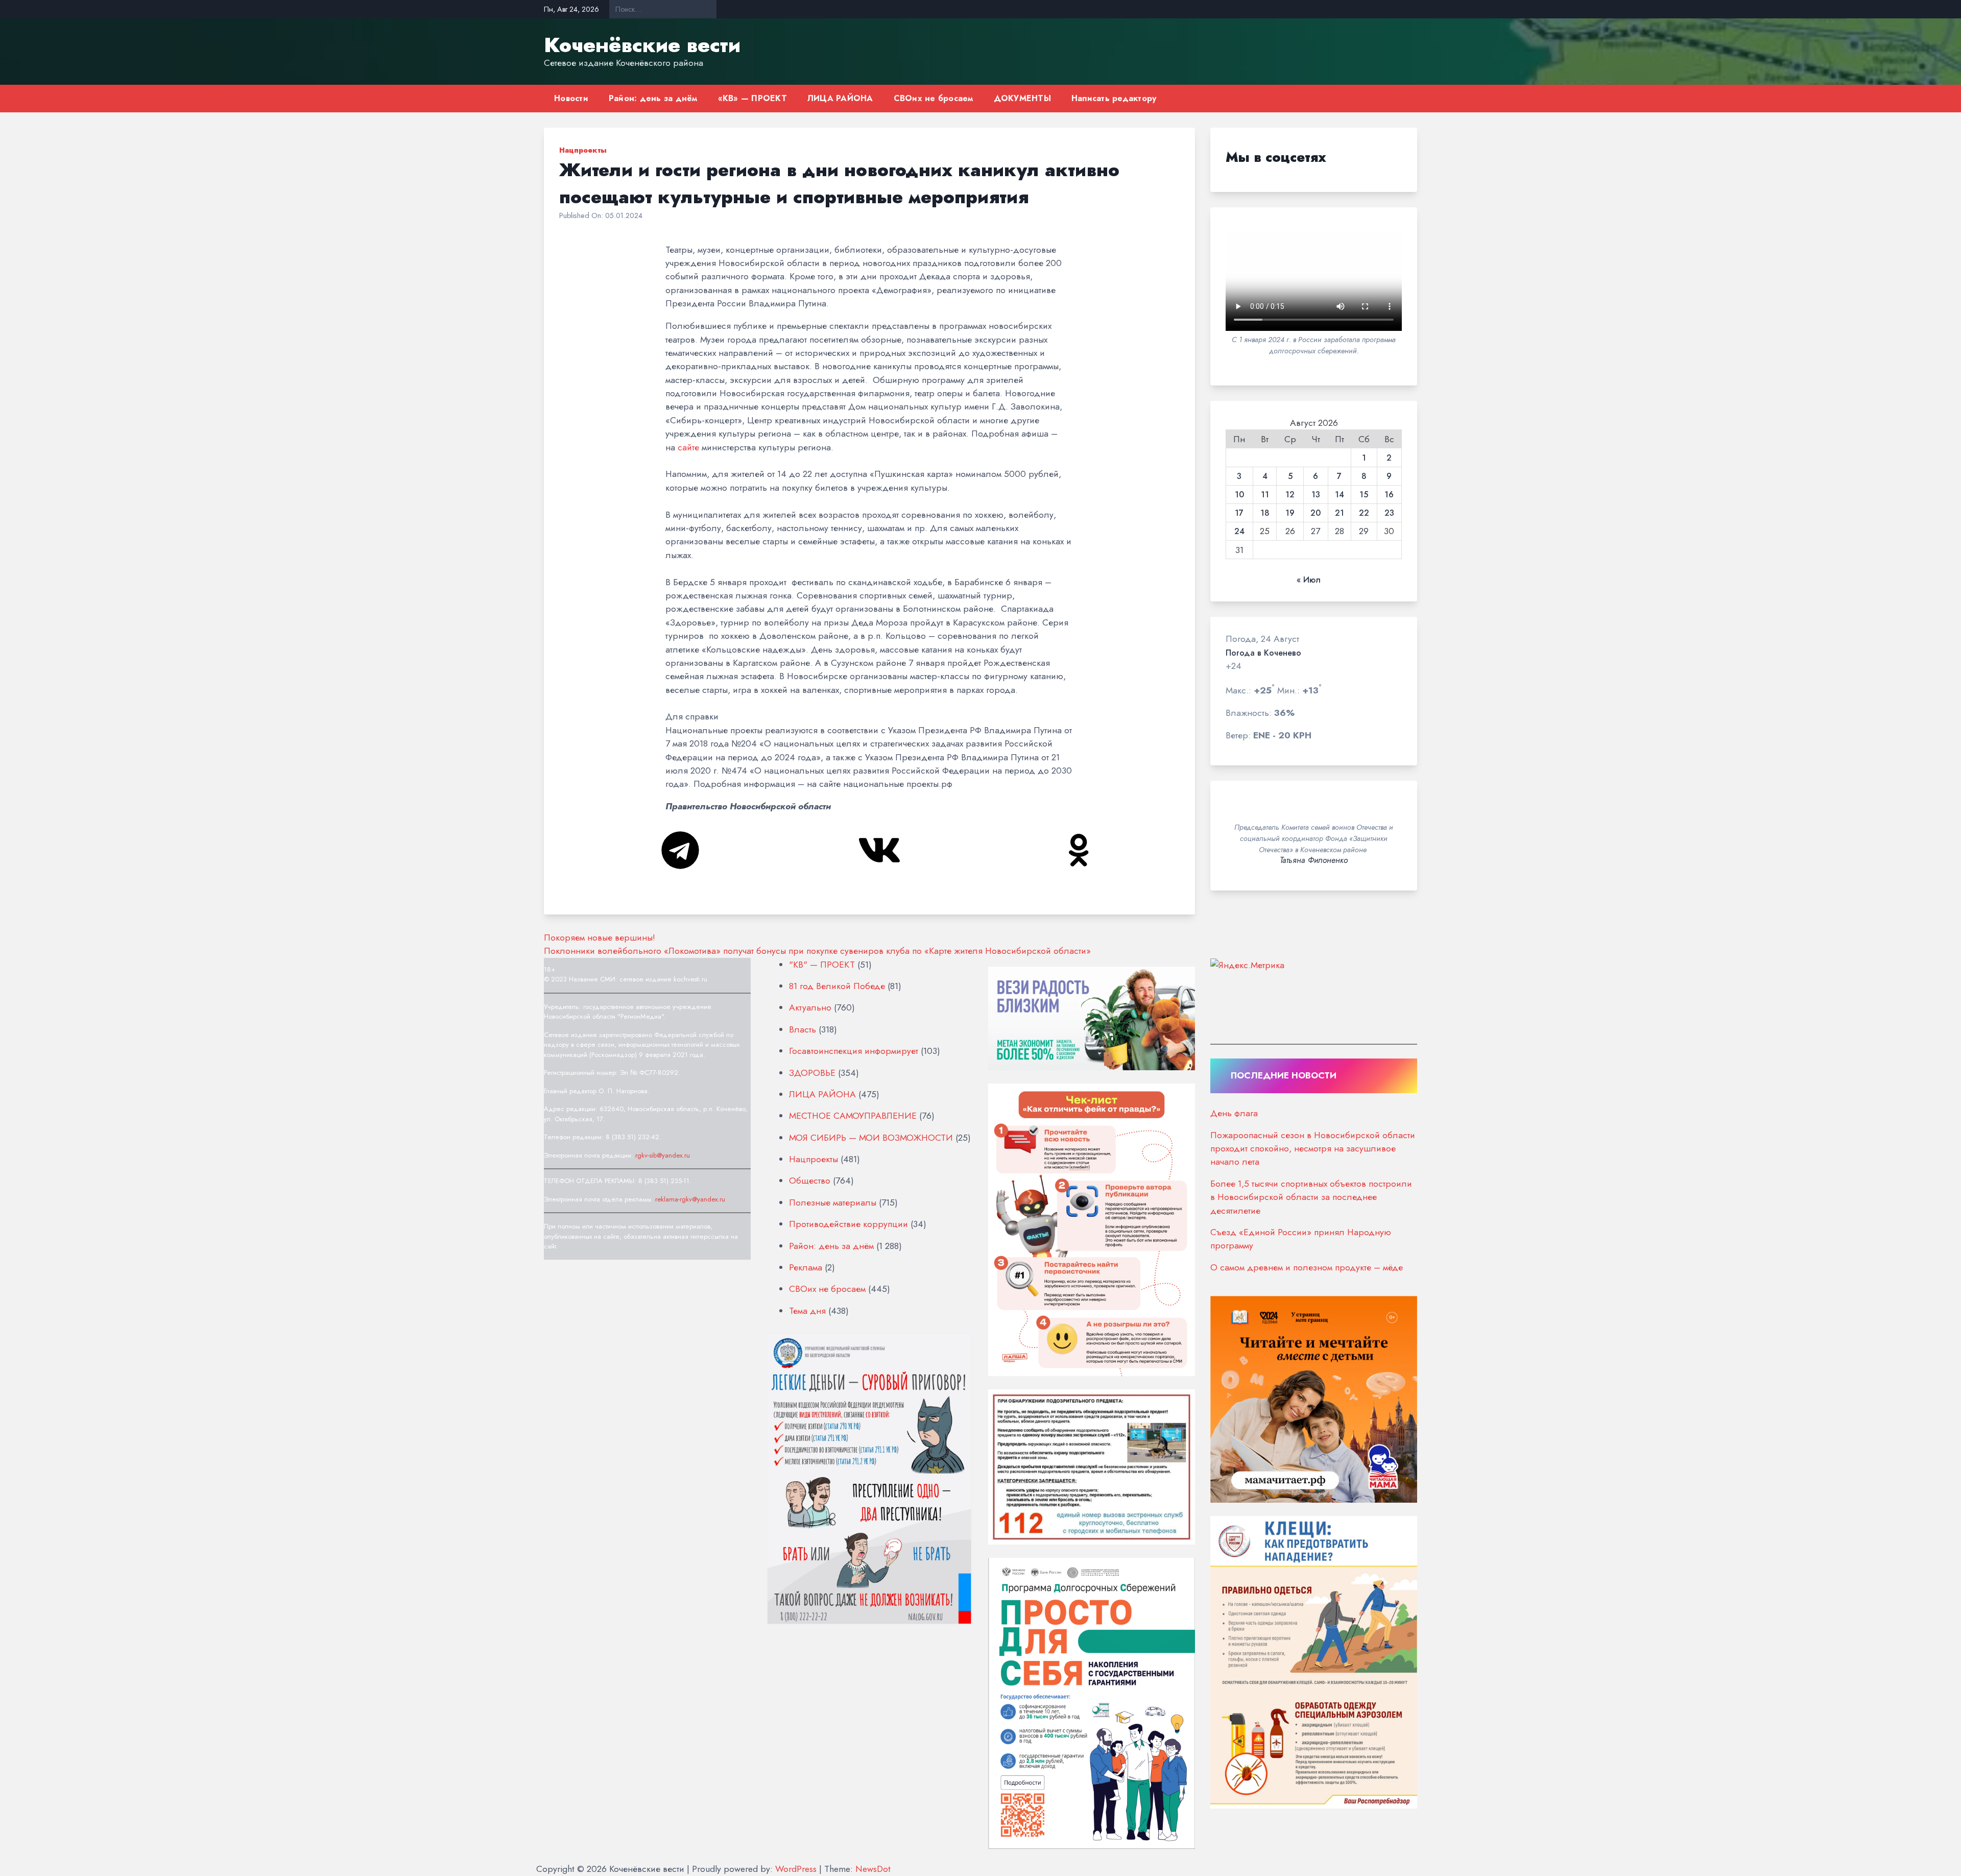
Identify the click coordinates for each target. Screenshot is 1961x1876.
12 (1290, 495)
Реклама (806, 1267)
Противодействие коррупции (848, 1224)
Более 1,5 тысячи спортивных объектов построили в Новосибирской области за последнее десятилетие (1311, 1197)
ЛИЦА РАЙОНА (840, 98)
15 (1364, 495)
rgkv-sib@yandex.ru (663, 1155)
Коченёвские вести (642, 45)
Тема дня (807, 1311)
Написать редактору (1114, 98)
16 (1389, 495)
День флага (1234, 1113)
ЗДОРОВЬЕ (812, 1073)
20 (1316, 513)
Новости (571, 98)
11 (1265, 495)
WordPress (796, 1869)
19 (1290, 513)
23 (1389, 513)
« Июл (1309, 580)
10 (1239, 495)
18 (1265, 513)
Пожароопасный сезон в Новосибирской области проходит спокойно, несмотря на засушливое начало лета (1313, 1149)
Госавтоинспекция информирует (854, 1051)
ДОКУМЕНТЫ (1022, 98)
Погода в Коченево (1263, 653)
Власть (803, 1029)
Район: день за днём (653, 98)
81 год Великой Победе (837, 986)
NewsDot (873, 1869)
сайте (688, 447)
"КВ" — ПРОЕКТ (822, 965)
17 (1239, 513)
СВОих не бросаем (934, 98)
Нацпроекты (583, 150)
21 (1340, 513)
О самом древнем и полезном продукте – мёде (1307, 1267)
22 (1364, 513)
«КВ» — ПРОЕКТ (752, 98)
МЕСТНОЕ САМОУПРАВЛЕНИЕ (853, 1116)
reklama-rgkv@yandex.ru (690, 1199)
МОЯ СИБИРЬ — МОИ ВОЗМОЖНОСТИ (871, 1138)
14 (1340, 495)
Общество (810, 1181)
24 (1239, 532)
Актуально (810, 1007)
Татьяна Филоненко (1314, 860)
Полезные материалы (833, 1202)
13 (1316, 495)
